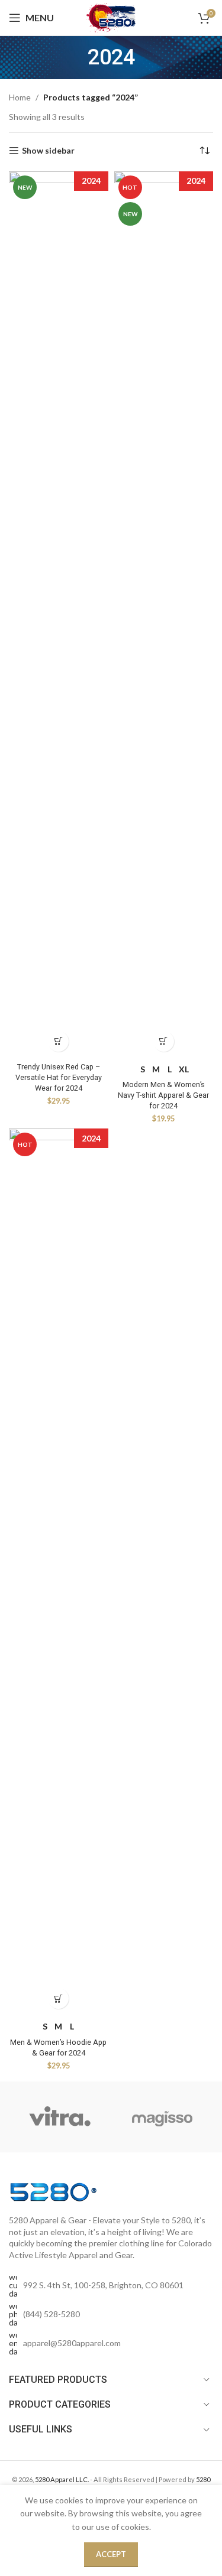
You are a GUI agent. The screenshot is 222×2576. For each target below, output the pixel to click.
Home (20, 97)
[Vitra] (60, 2117)
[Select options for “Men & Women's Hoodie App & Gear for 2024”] (58, 1998)
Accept (111, 2554)
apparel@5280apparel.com (72, 2343)
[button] (58, 1041)
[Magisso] (162, 2117)
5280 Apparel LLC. (62, 2479)
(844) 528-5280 (52, 2314)
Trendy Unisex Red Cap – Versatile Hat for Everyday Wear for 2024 (59, 1077)
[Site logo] (111, 17)
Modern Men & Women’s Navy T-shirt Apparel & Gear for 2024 (163, 1095)
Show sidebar (48, 151)
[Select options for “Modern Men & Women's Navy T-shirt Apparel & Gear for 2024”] (164, 1041)
